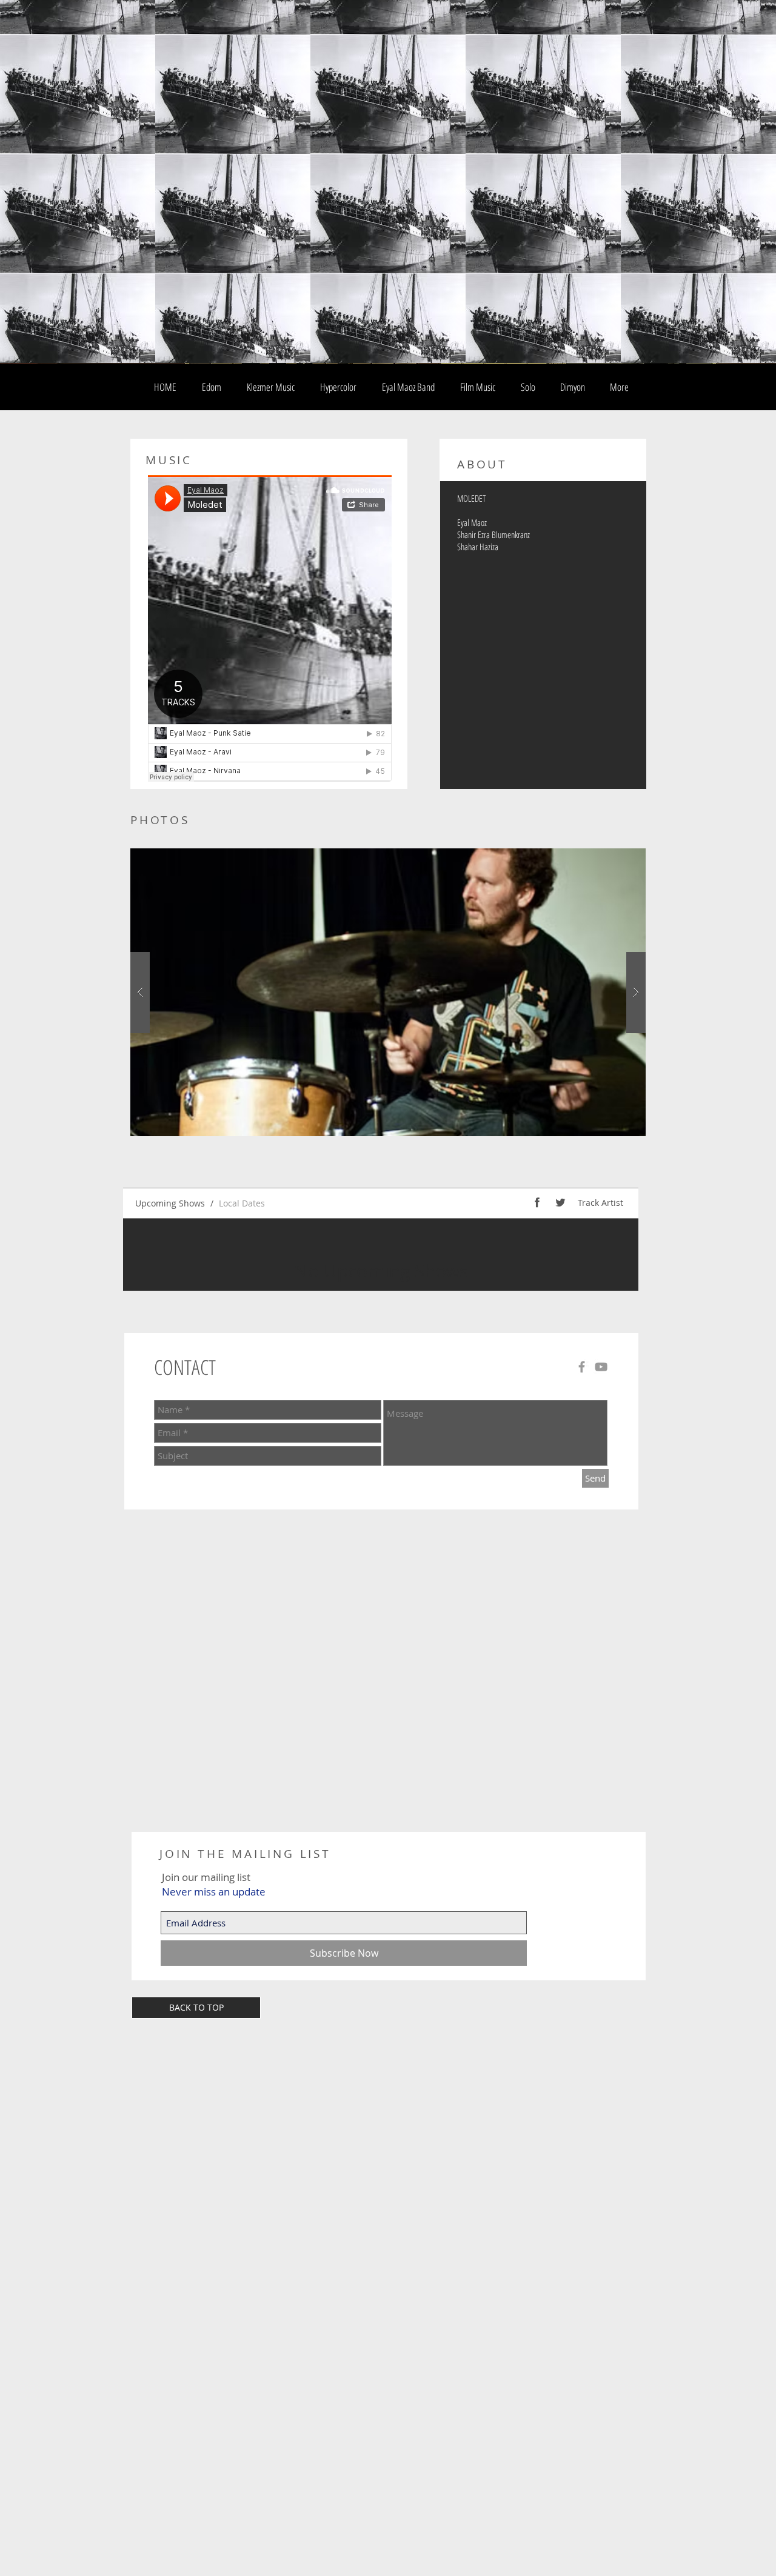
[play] (617, 858)
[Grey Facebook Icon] (582, 1367)
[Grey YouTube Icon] (601, 1367)
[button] (388, 992)
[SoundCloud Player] (270, 628)
